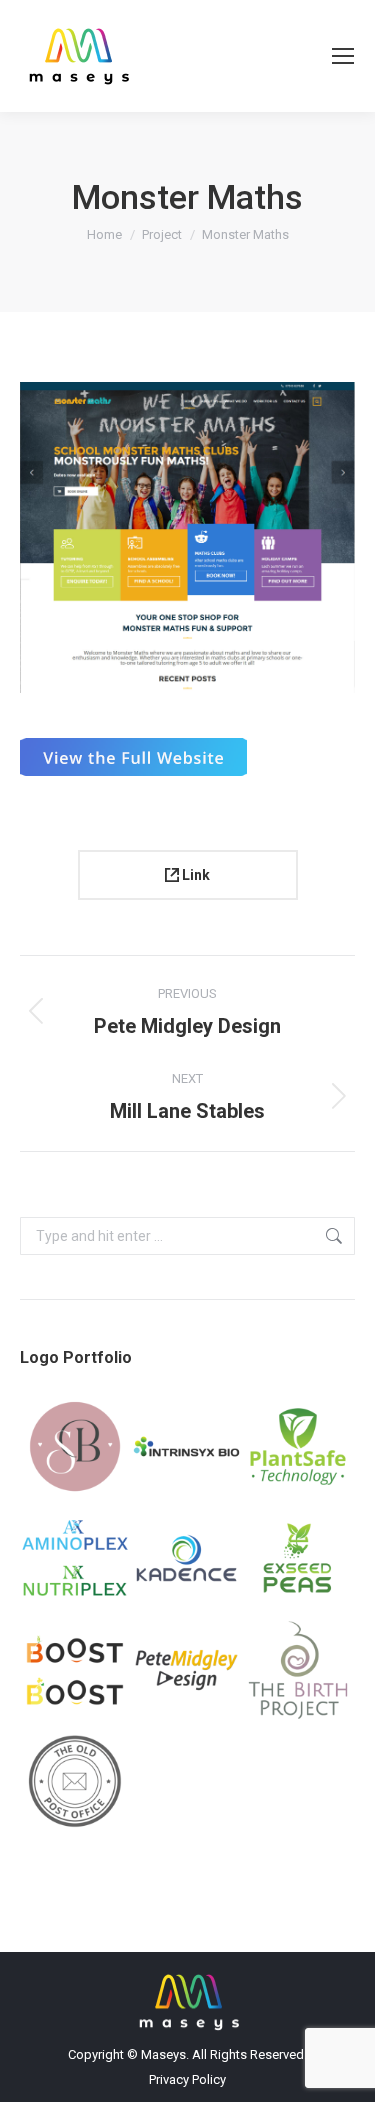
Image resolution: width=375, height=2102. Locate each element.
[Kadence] (188, 1559)
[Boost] (76, 1671)
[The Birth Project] (299, 1671)
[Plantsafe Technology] (299, 1448)
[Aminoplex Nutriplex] (76, 1559)
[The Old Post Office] (76, 1783)
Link (194, 875)
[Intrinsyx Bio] (188, 1448)
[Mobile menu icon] (343, 56)
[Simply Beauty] (76, 1448)
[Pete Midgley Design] (188, 1671)
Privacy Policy (187, 2079)
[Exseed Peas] (299, 1559)
